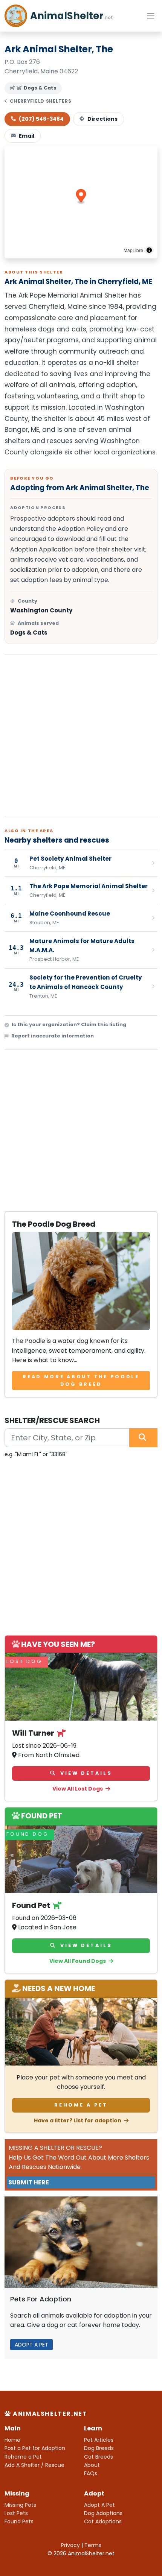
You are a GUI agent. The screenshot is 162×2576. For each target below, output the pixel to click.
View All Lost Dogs (78, 1789)
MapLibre (133, 250)
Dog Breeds (99, 2448)
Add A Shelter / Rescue (34, 2465)
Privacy (70, 2545)
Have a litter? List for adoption (78, 2120)
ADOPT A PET (31, 2345)
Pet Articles (99, 2440)
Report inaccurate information (53, 1036)
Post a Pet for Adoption (35, 2448)
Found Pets (19, 2521)
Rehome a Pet (81, 2105)
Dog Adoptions (103, 2513)
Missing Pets (20, 2505)
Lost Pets (16, 2513)
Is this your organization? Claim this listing (69, 1024)
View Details (85, 1773)
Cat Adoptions (103, 2521)
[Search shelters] (143, 1438)
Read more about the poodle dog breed (81, 1380)
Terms (93, 2545)
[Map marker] (81, 197)
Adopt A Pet (99, 2505)
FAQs (91, 2473)
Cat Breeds (99, 2457)
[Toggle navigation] (151, 16)
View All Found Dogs (78, 1961)
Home (12, 2440)
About (92, 2465)
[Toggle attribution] (149, 250)
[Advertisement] (81, 736)
